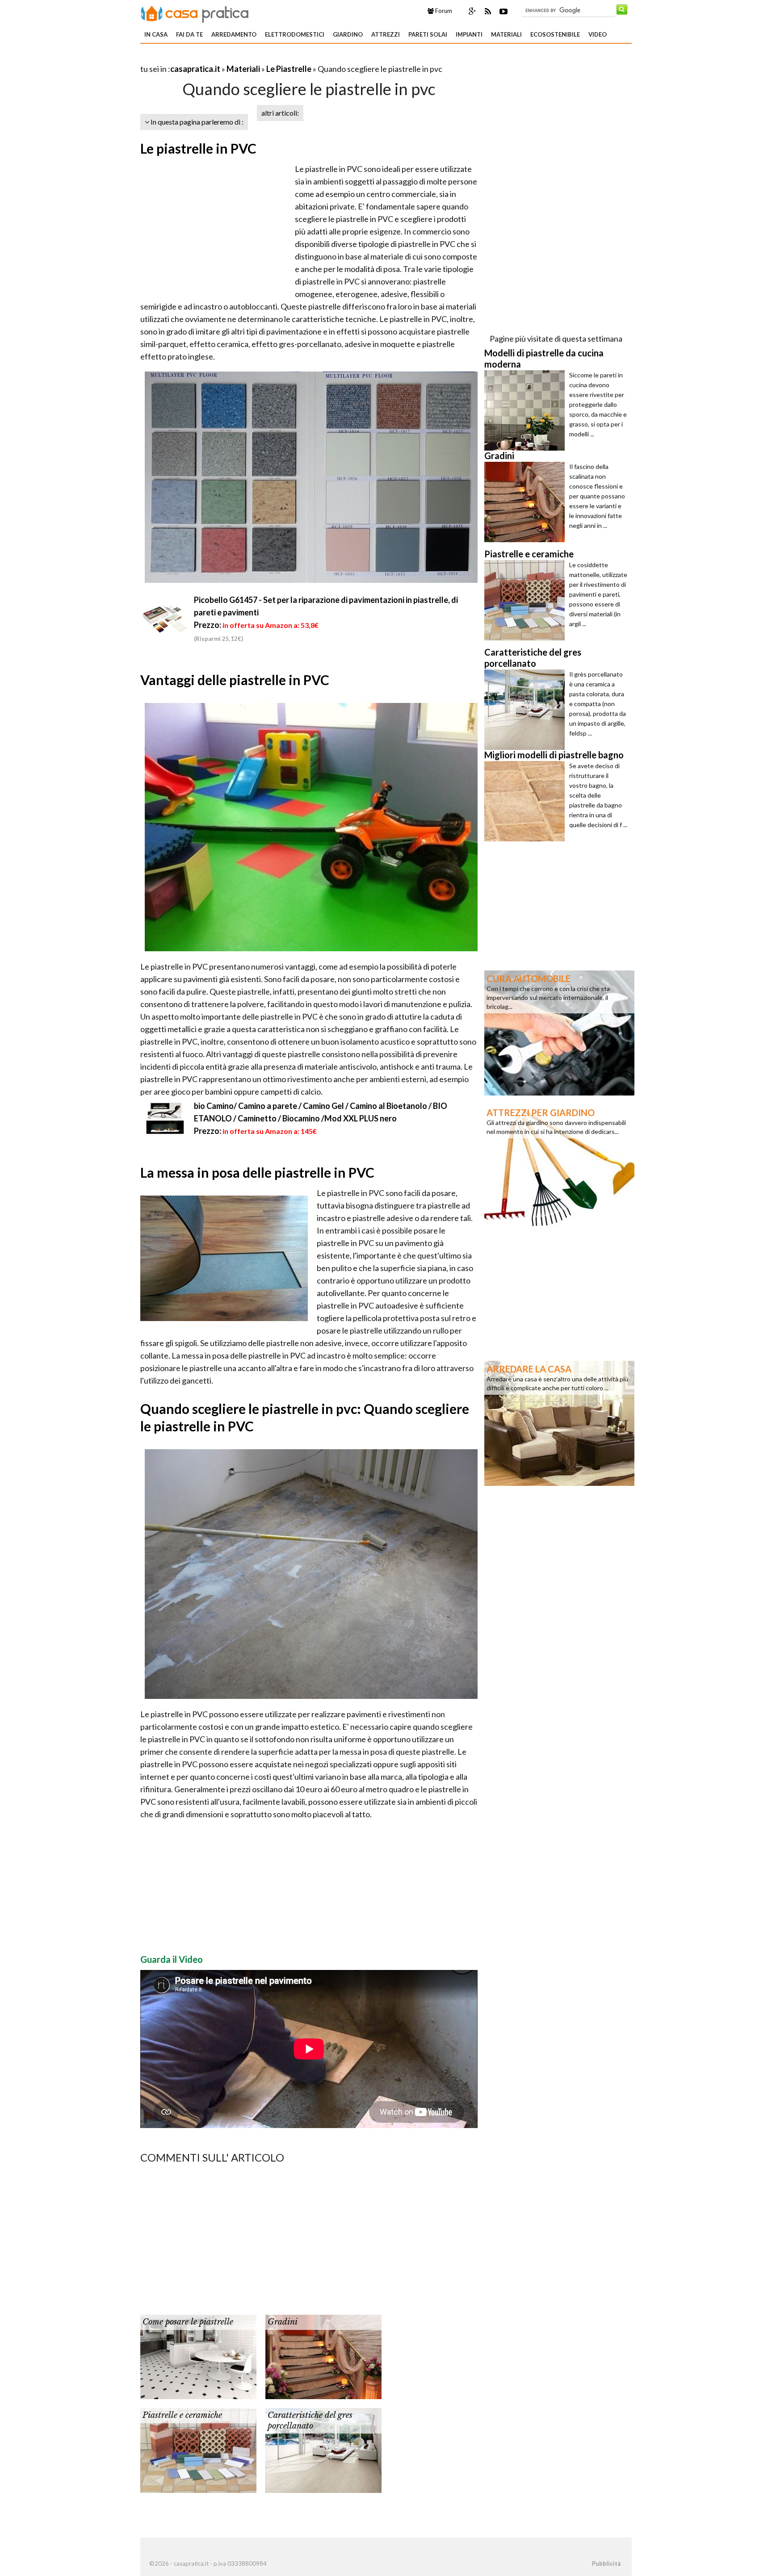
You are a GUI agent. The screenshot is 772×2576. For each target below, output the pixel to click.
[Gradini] (323, 2356)
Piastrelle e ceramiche (182, 2415)
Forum (443, 11)
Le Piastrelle (289, 69)
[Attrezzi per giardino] (559, 1166)
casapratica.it (195, 69)
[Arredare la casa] (559, 1422)
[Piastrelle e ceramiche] (198, 2450)
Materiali (506, 34)
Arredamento (234, 34)
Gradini (283, 2322)
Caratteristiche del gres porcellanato (310, 2420)
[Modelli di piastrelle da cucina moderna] (527, 410)
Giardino (348, 34)
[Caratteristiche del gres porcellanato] (323, 2450)
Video (598, 34)
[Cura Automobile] (559, 1032)
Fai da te (189, 34)
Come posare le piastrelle (188, 2322)
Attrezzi (386, 34)
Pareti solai (428, 34)
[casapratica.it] (195, 13)
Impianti (469, 34)
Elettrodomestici (295, 34)
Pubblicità (606, 2563)
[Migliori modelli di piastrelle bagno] (527, 801)
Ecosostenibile (555, 34)
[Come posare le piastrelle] (198, 2356)
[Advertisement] (245, 58)
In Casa (156, 34)
